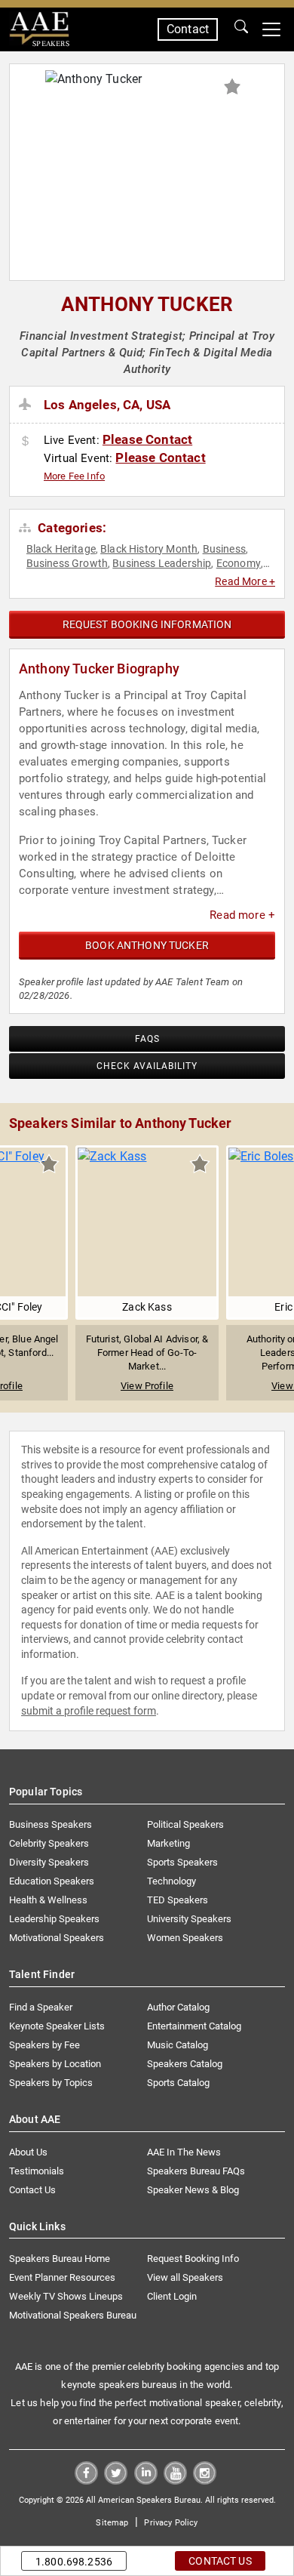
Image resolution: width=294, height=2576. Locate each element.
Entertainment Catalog (194, 2026)
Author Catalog (178, 2007)
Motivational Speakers (57, 1938)
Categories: (70, 528)
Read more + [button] (242, 915)
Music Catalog (178, 2045)
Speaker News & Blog (193, 2190)
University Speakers (189, 1919)
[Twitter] (116, 2480)
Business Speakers (51, 1824)
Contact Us (32, 2190)
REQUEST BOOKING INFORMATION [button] (147, 624)
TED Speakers (178, 1900)
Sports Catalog (178, 2083)
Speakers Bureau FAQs (196, 2171)
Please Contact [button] (147, 439)
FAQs (147, 1039)
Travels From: (28, 405)
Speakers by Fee (44, 2045)
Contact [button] (188, 29)
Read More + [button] (245, 581)
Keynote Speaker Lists (57, 2026)
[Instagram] (205, 2480)
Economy (239, 563)
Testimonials (37, 2171)
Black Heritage (61, 549)
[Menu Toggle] (271, 29)
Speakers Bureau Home (60, 2259)
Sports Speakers (182, 1862)
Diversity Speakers (49, 1862)
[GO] (241, 29)
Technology (171, 1881)
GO (241, 29)
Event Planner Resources (62, 2277)
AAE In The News (184, 2152)
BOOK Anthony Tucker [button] (147, 945)
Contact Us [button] (220, 2561)
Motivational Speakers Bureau (73, 2315)
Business (224, 549)
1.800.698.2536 (74, 2562)
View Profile (147, 1386)
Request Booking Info (193, 2259)
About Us (28, 2152)
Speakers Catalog (185, 2064)
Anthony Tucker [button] (147, 304)
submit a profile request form (89, 1711)
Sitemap (112, 2523)
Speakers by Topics (51, 2083)
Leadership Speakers (54, 1919)
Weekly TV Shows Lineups (66, 2296)
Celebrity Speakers (49, 1843)
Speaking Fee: (28, 442)
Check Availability (147, 1066)
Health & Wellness (48, 1900)
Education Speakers (52, 1881)
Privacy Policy (171, 2523)
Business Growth (67, 563)
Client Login (172, 2296)
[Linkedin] (146, 2480)
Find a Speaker (41, 2007)
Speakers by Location (55, 2064)
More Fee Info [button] (74, 476)
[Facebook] (86, 2480)
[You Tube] (175, 2480)
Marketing (168, 1843)
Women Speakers (185, 1938)
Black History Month (149, 549)
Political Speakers (185, 1824)
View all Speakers (185, 2277)
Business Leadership (162, 563)
